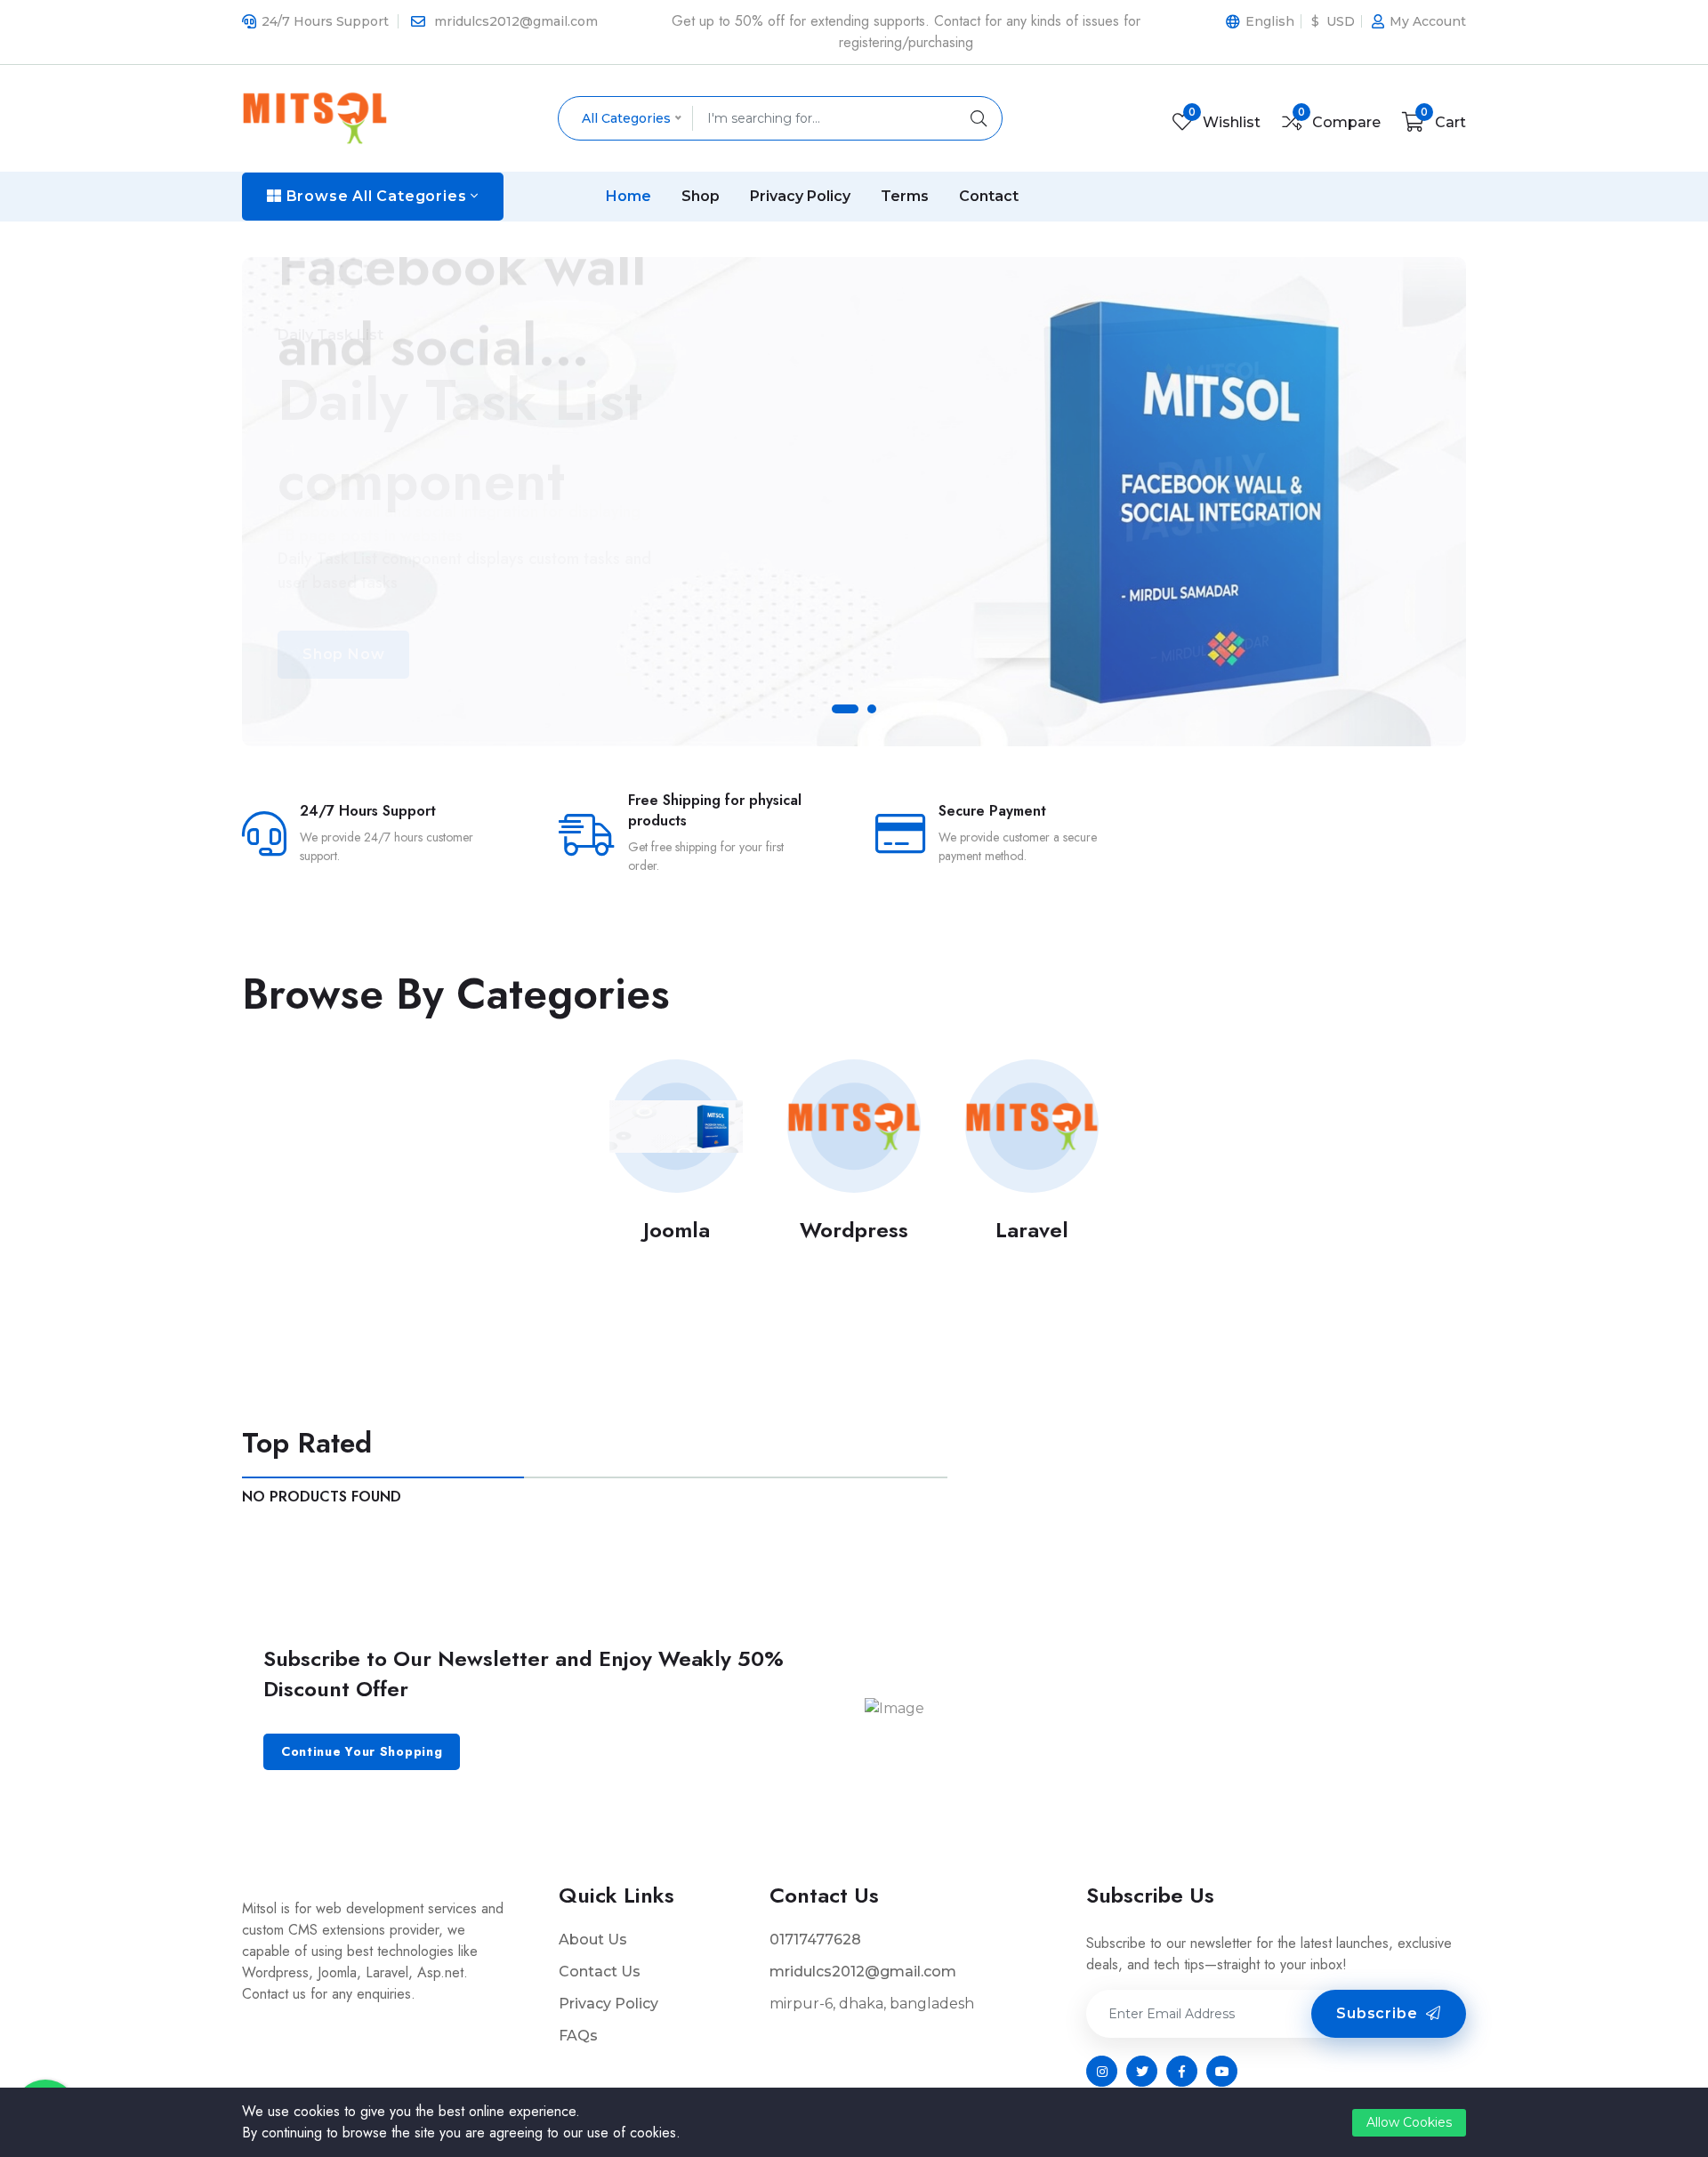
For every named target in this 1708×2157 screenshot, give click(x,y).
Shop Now (343, 654)
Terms (905, 196)
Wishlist (1225, 122)
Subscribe (1379, 2013)
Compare (1339, 122)
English (1270, 21)
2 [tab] (876, 713)
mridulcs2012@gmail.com (516, 21)
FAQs (578, 2036)
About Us (593, 1940)
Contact (989, 196)
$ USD (1333, 21)
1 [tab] (841, 713)
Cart (1443, 122)
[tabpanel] (854, 502)
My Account (1428, 21)
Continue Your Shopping (362, 1751)
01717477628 (815, 1940)
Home (628, 196)
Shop (701, 196)
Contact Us (600, 1972)
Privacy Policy (800, 196)
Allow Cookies (1409, 2122)
